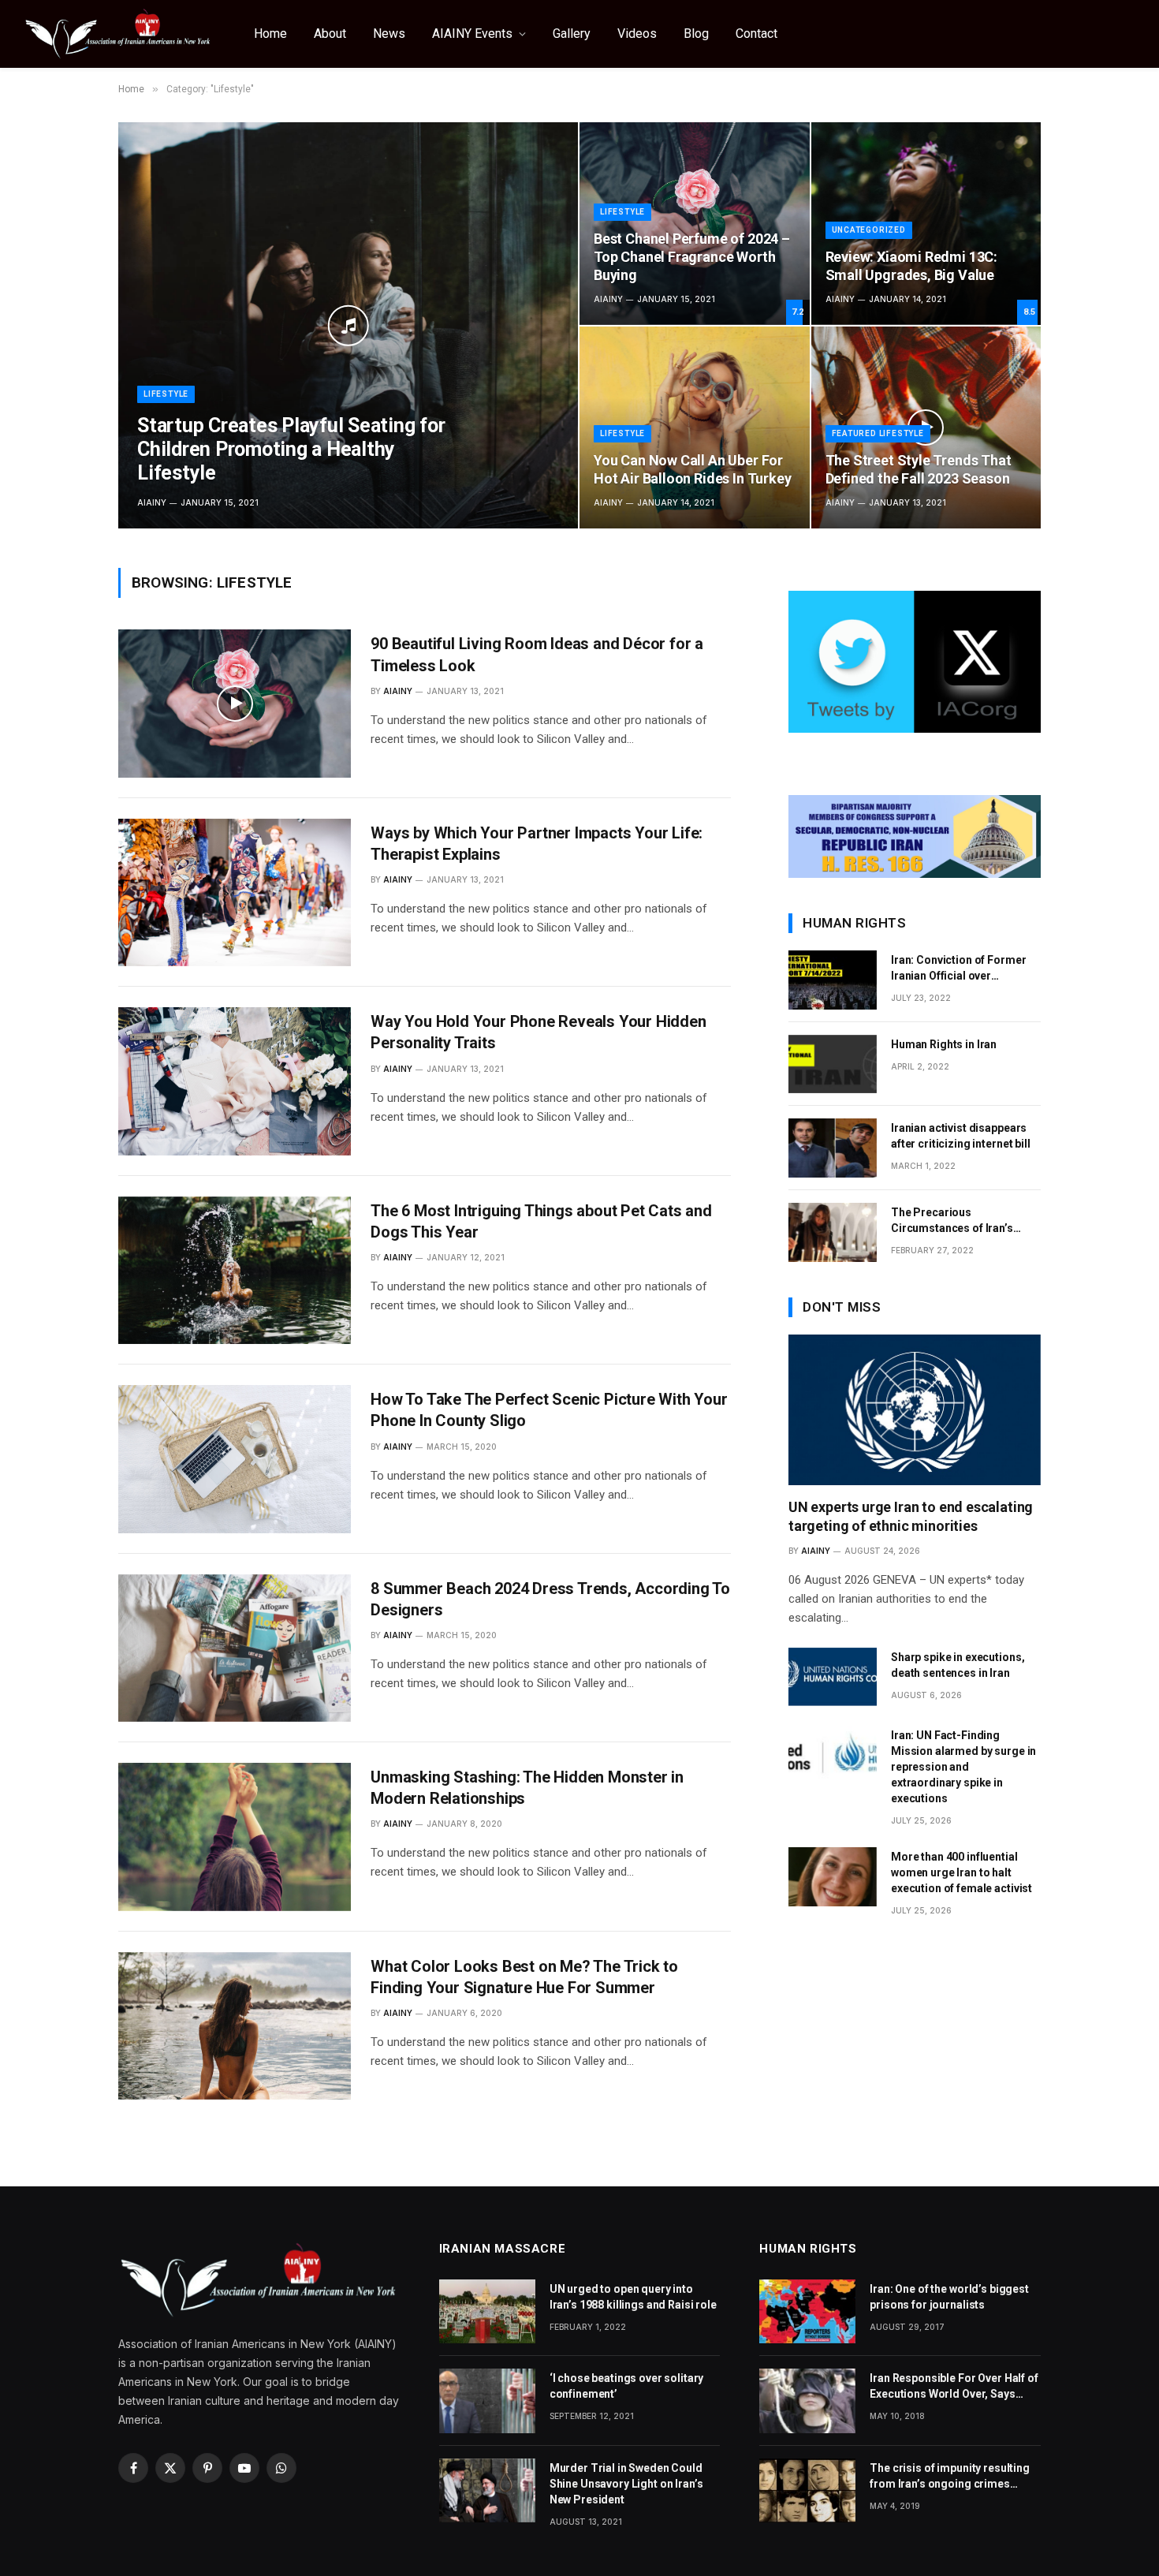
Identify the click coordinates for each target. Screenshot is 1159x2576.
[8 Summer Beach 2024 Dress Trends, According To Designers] (235, 1648)
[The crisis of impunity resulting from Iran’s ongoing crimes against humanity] (807, 2490)
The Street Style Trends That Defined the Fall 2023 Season (919, 469)
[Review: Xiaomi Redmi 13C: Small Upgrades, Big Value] (926, 223)
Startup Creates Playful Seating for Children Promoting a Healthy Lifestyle (291, 449)
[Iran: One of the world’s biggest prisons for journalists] (807, 2311)
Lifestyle (166, 394)
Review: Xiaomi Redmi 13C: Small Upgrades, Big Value (912, 266)
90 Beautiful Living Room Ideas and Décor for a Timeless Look (537, 654)
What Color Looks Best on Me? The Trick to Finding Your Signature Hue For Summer (524, 1977)
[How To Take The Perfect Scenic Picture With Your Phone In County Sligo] (235, 1459)
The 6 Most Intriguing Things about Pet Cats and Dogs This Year (541, 1221)
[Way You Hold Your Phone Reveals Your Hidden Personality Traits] (235, 1081)
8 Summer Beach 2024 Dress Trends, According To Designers (550, 1599)
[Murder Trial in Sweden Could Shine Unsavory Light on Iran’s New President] (487, 2490)
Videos (637, 34)
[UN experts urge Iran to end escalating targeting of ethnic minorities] (915, 1409)
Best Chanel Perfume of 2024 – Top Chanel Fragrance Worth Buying (692, 257)
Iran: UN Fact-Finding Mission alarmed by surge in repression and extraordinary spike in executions (963, 1767)
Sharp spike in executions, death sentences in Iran (958, 1665)
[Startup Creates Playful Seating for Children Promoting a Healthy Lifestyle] (348, 325)
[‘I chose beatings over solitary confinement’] (487, 2401)
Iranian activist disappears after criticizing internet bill (961, 1136)
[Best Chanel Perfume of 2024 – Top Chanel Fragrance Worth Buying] (695, 223)
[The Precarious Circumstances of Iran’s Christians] (833, 1232)
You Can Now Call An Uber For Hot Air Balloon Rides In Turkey (692, 469)
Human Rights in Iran (944, 1044)
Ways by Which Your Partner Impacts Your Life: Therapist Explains (537, 844)
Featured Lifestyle (878, 433)
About (330, 34)
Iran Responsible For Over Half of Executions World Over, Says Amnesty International (954, 2387)
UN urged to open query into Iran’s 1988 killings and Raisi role (633, 2297)
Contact (757, 34)
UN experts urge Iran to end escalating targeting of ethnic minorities (911, 1516)
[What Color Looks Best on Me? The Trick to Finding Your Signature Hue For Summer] (235, 2026)
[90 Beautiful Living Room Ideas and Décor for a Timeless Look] (235, 703)
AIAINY (152, 502)
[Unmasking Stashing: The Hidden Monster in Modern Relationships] (235, 1837)
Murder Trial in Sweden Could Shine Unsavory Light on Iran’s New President (626, 2484)
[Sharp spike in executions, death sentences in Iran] (833, 1677)
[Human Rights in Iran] (833, 1064)
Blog (696, 34)
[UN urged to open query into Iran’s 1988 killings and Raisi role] (487, 2311)
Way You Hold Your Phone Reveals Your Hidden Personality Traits (538, 1032)
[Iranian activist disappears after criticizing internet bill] (833, 1148)
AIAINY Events (472, 34)
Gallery (572, 34)
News (389, 34)
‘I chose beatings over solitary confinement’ (627, 2386)
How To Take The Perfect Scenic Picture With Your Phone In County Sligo (549, 1410)
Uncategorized (869, 230)
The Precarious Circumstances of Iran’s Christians (952, 1221)
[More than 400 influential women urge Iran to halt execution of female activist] (833, 1877)
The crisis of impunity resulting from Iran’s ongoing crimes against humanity (950, 2477)
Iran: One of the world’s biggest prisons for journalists (949, 2297)
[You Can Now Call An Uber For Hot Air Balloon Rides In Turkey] (695, 427)
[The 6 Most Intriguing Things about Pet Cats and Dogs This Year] (235, 1270)
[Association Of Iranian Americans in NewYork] (118, 34)
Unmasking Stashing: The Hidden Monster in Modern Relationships (527, 1788)
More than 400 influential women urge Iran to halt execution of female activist (961, 1872)
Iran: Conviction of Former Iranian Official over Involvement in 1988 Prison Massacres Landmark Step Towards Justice (960, 969)
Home (270, 34)
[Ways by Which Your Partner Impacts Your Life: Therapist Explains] (235, 892)
